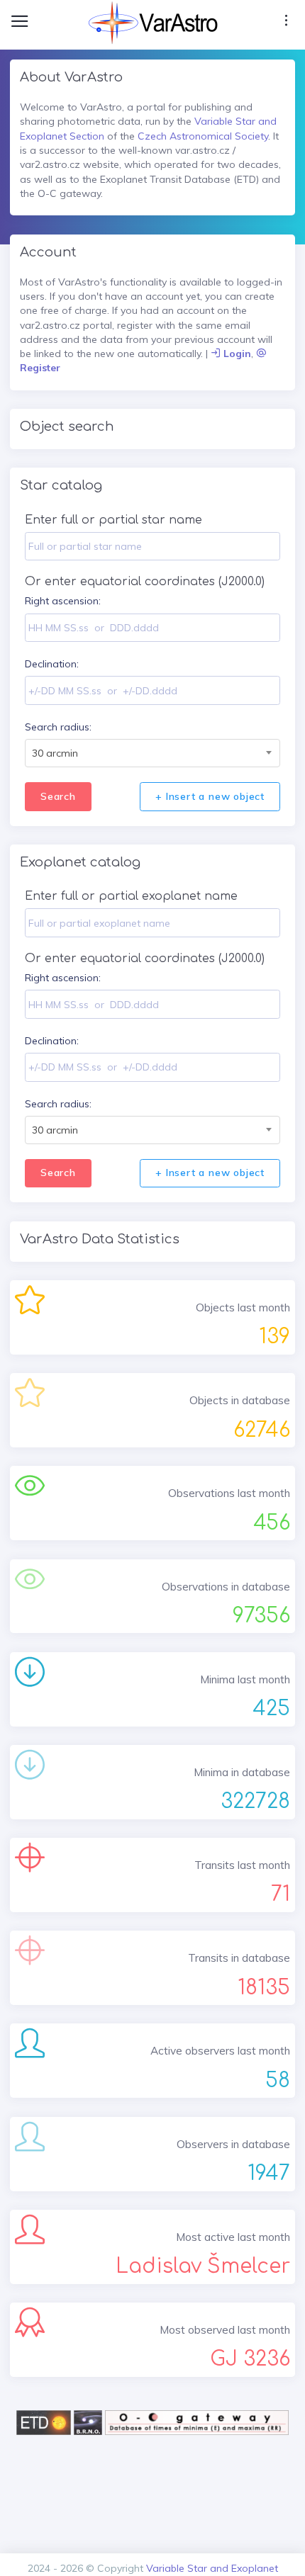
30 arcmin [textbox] (55, 753)
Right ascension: (63, 601)
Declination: (52, 664)
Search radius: (58, 727)
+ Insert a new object (210, 796)
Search (58, 796)
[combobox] (152, 753)
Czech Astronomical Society (203, 136)
